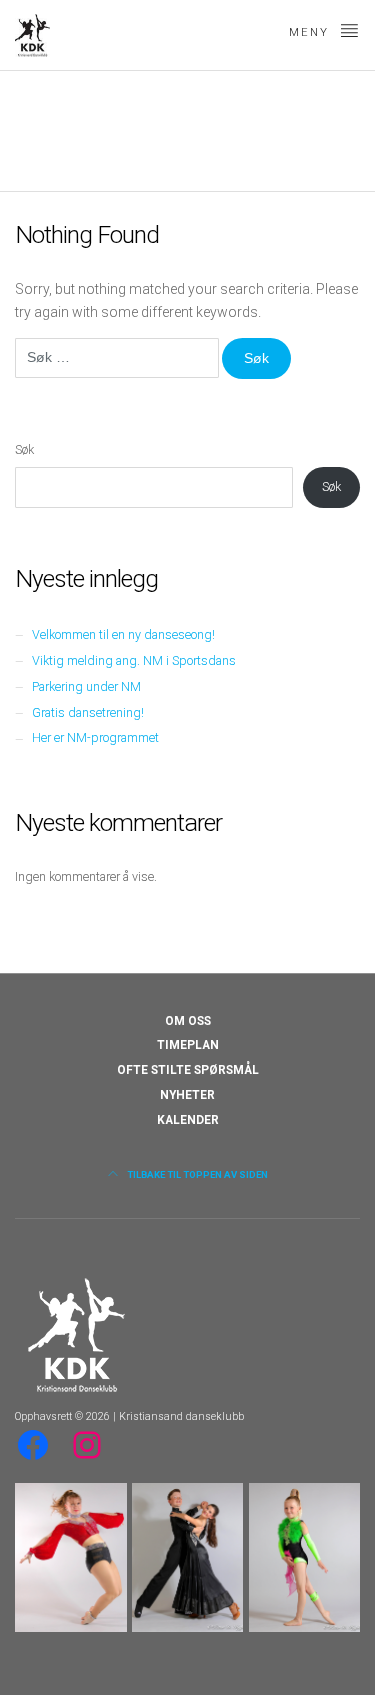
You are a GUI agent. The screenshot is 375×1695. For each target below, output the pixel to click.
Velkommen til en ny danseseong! (123, 634)
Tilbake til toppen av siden (196, 1174)
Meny (311, 32)
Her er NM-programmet (95, 737)
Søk (24, 449)
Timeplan (188, 1045)
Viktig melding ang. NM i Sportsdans (134, 660)
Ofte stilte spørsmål (188, 1070)
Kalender (188, 1120)
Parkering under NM (86, 686)
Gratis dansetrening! (88, 712)
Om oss (188, 1021)
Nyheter (187, 1095)
